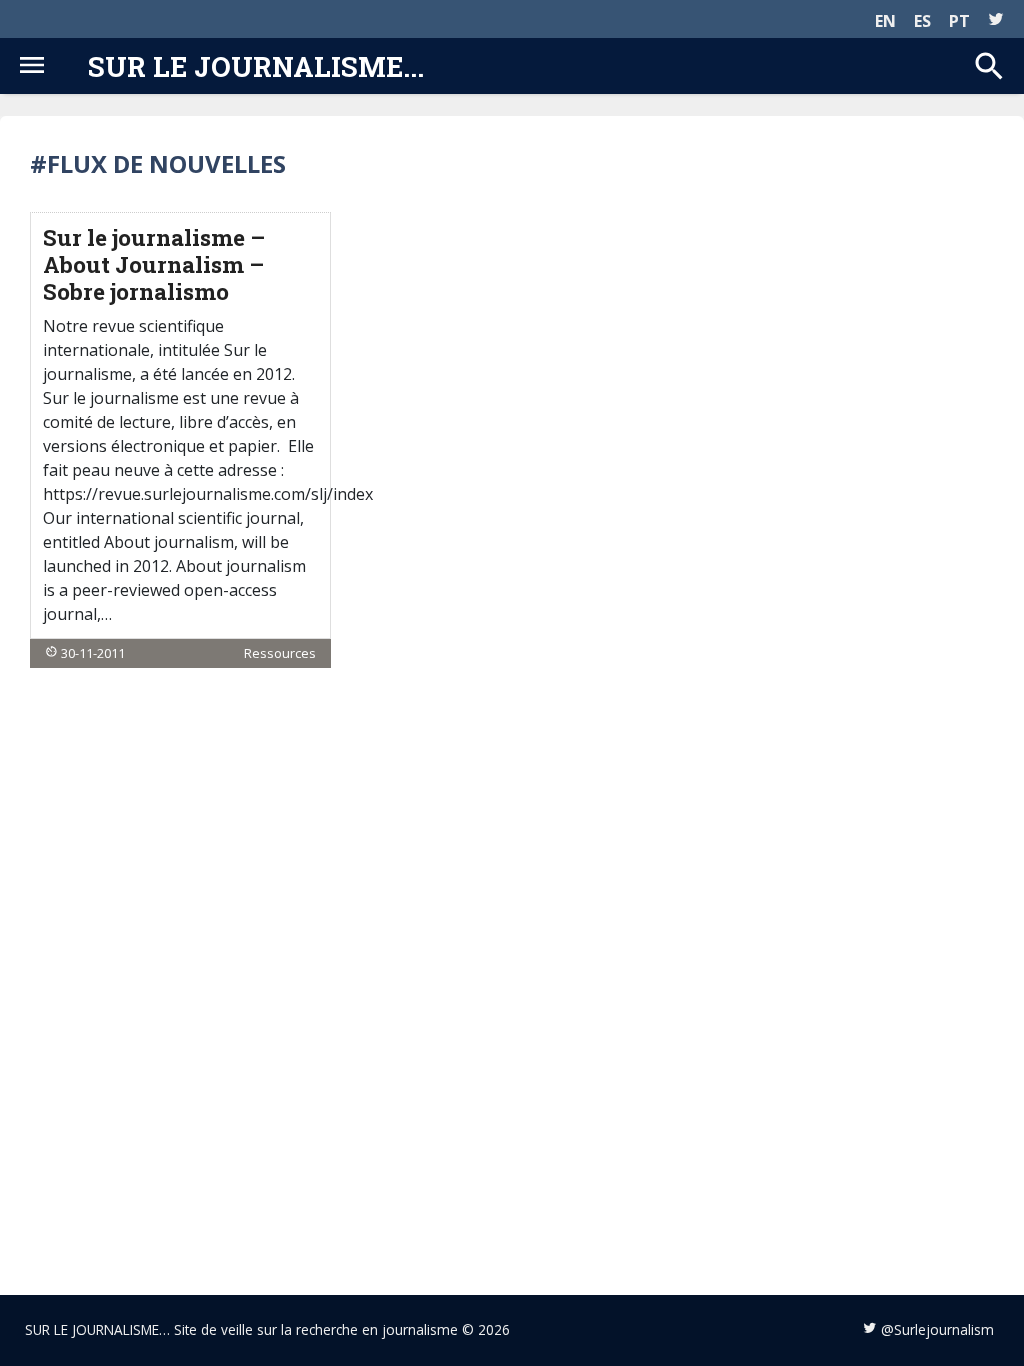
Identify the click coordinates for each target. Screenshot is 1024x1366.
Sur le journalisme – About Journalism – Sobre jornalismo (154, 264)
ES (922, 21)
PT (959, 21)
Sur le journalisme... (256, 66)
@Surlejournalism (937, 1329)
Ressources (280, 653)
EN (885, 21)
